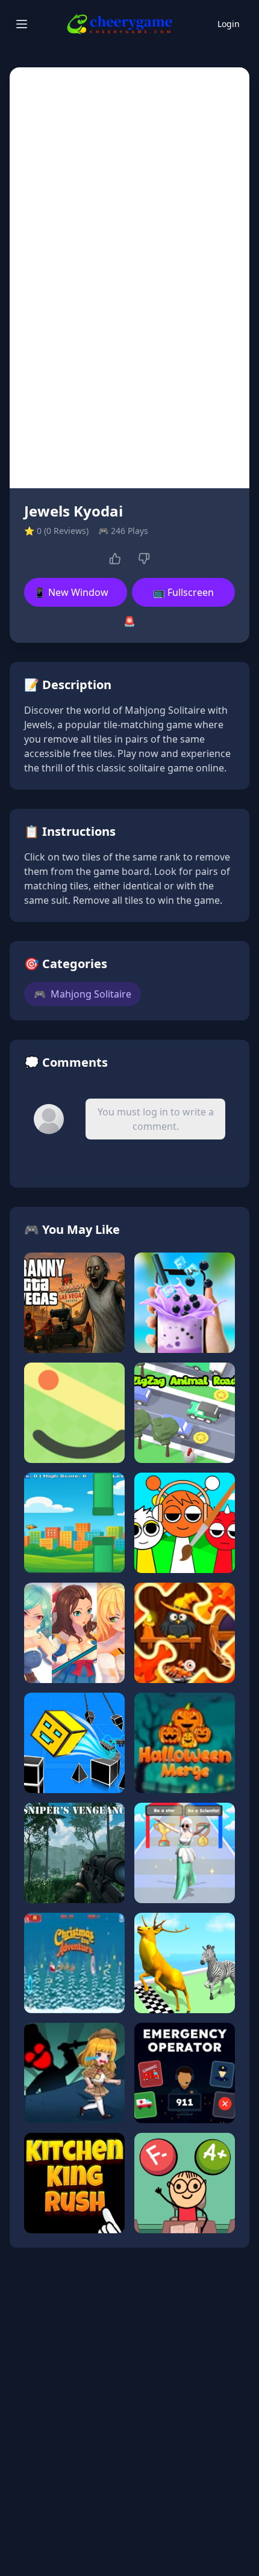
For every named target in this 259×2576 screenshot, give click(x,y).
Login (229, 24)
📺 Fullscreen (183, 592)
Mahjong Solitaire (83, 994)
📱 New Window (71, 592)
